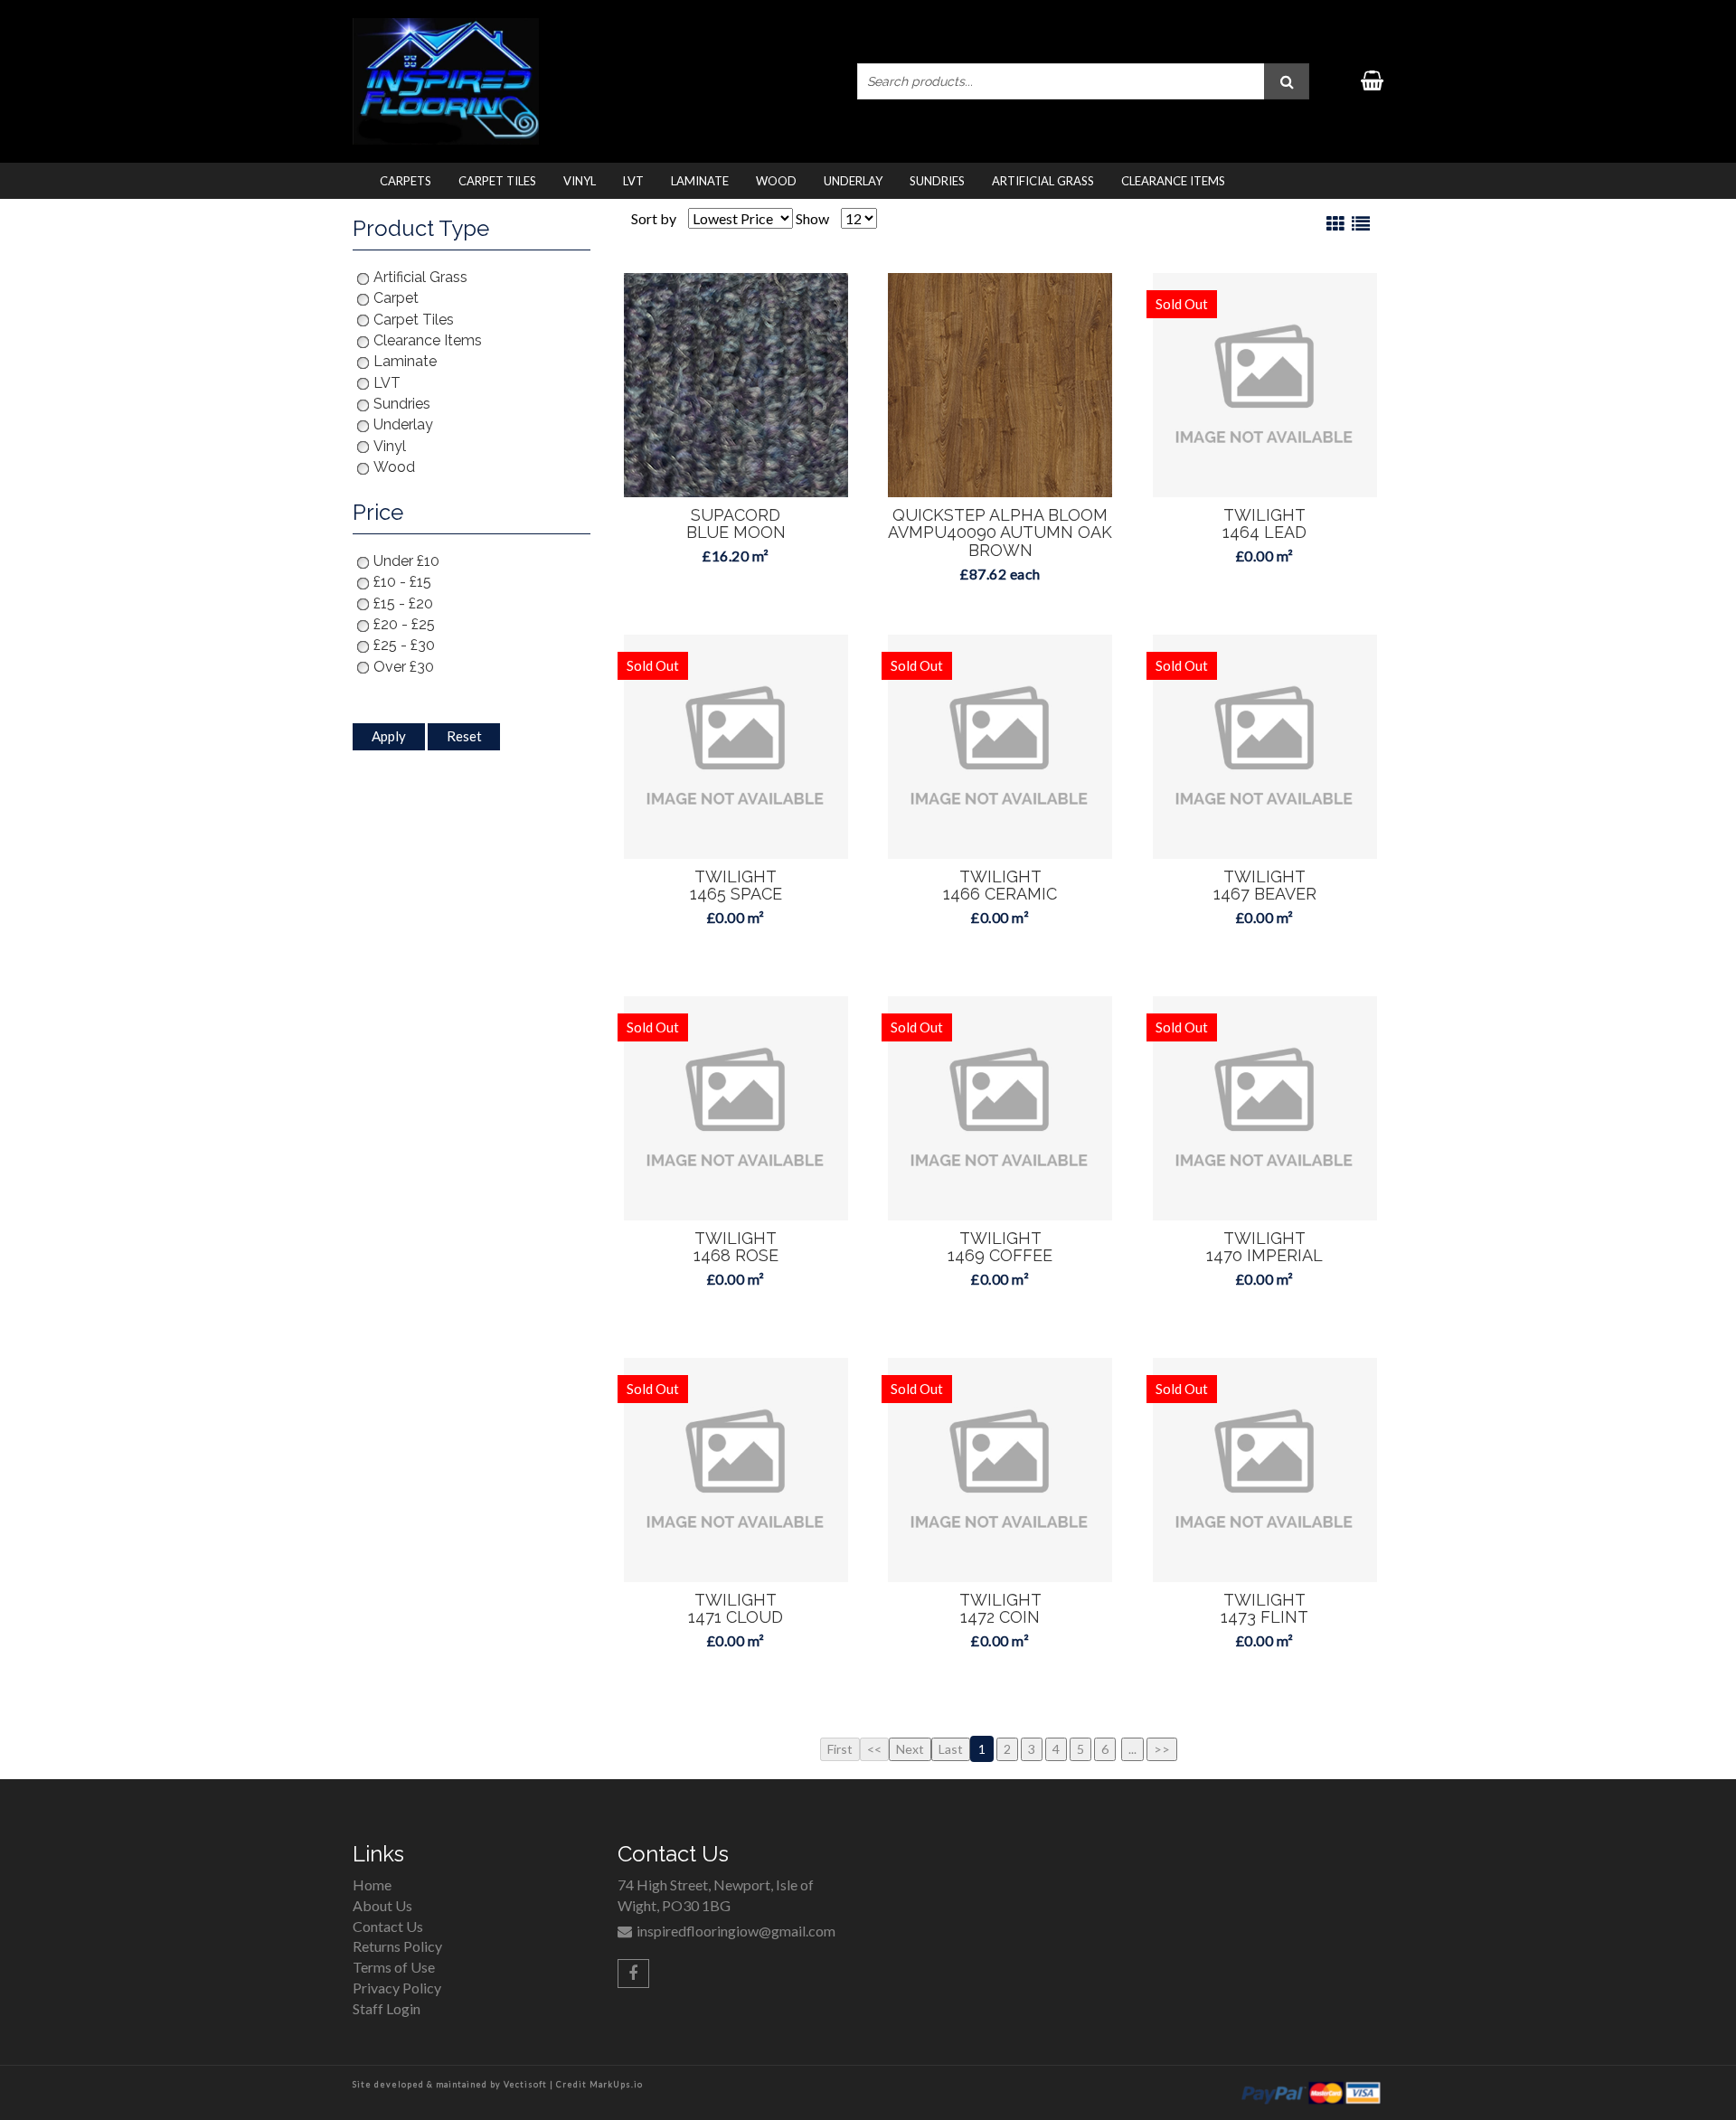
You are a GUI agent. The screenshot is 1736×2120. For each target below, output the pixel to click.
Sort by (654, 218)
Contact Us (388, 1926)
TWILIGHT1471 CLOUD (736, 1609)
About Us (382, 1905)
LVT (633, 181)
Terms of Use (394, 1967)
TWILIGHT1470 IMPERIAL (1264, 1247)
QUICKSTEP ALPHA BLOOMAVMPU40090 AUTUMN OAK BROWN (1000, 533)
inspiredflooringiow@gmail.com (736, 1931)
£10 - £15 (402, 582)
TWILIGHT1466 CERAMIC (1000, 886)
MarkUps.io (616, 2084)
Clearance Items (1173, 181)
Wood (776, 181)
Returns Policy (397, 1946)
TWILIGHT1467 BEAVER (1265, 886)
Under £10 (406, 561)
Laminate (700, 181)
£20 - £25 (404, 624)
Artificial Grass (1043, 181)
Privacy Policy (397, 1988)
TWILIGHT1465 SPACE (736, 886)
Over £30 (404, 667)
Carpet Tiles (497, 181)
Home (372, 1884)
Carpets (406, 181)
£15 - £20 (403, 603)
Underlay (853, 181)
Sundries (937, 181)
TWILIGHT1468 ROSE (736, 1247)
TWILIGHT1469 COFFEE (1000, 1247)
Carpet (396, 298)
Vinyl (580, 181)
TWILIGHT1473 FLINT (1264, 1609)
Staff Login (387, 2008)
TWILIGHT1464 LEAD (1264, 524)
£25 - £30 (404, 645)
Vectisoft (525, 2084)
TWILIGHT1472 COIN (1000, 1609)
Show (812, 218)
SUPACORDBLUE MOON (736, 524)
